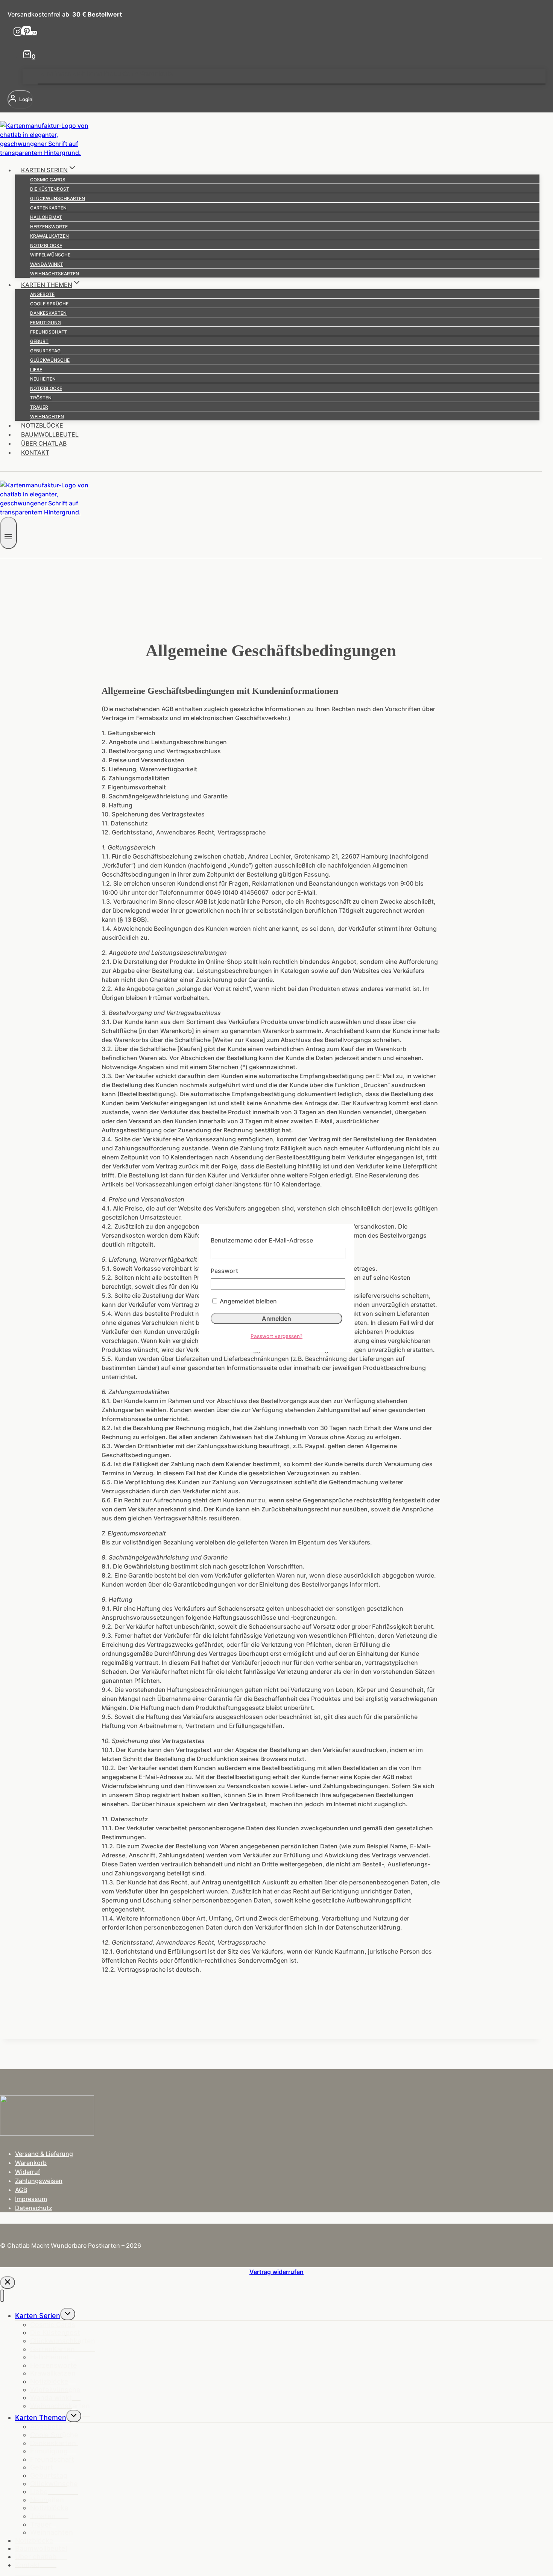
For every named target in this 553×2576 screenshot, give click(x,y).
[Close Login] (8, 2282)
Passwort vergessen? (276, 1336)
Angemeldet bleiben (248, 1301)
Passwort (224, 1271)
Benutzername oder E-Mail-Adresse (262, 1240)
